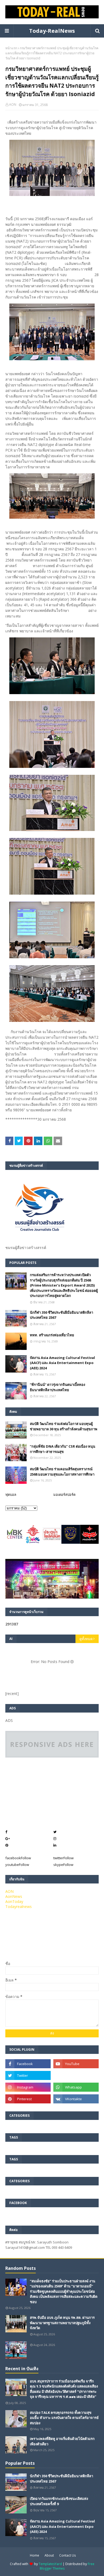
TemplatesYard (50, 2564)
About (49, 2555)
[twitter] (28, 2075)
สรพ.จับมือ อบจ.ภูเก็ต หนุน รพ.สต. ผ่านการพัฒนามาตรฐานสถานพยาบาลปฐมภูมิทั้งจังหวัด (62, 2323)
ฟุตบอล (11, 1494)
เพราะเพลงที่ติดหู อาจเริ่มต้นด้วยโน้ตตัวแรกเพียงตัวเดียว (62, 2441)
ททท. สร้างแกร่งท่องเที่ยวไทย (52, 1335)
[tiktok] (76, 2075)
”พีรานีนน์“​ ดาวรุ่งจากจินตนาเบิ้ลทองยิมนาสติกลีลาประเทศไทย (57, 1387)
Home (35, 2555)
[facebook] (28, 2064)
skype (63, 1865)
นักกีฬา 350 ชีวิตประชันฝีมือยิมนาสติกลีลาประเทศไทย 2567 (61, 1315)
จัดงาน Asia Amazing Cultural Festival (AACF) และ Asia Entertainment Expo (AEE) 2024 (62, 1363)
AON (13, 105)
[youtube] (76, 2064)
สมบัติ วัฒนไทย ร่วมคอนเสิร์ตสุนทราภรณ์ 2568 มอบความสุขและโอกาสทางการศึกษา (62, 1472)
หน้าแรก (11, 48)
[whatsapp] (76, 2087)
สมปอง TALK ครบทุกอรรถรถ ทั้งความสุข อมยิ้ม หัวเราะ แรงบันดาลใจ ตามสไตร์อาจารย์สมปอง (64, 2418)
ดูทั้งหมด (86, 1639)
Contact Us (67, 2555)
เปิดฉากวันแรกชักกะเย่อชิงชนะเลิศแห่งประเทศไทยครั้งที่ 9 (59, 2501)
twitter (63, 1858)
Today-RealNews (52, 31)
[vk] (76, 2099)
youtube (17, 1865)
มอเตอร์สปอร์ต (64, 1494)
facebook (18, 1858)
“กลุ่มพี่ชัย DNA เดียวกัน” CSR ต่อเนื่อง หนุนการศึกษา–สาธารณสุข (63, 1449)
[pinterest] (28, 2099)
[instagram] (28, 2087)
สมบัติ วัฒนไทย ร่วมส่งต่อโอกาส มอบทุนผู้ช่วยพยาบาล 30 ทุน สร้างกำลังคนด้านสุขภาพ (64, 1426)
